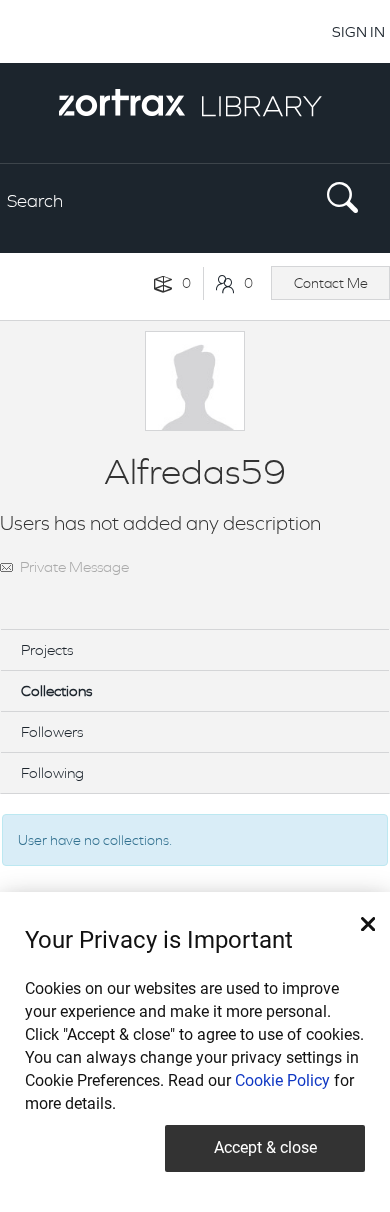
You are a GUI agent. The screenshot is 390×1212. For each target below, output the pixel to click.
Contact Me (331, 283)
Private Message (74, 566)
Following (52, 772)
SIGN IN (358, 31)
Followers (52, 731)
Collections (56, 690)
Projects (47, 649)
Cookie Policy (282, 1080)
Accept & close (265, 1147)
